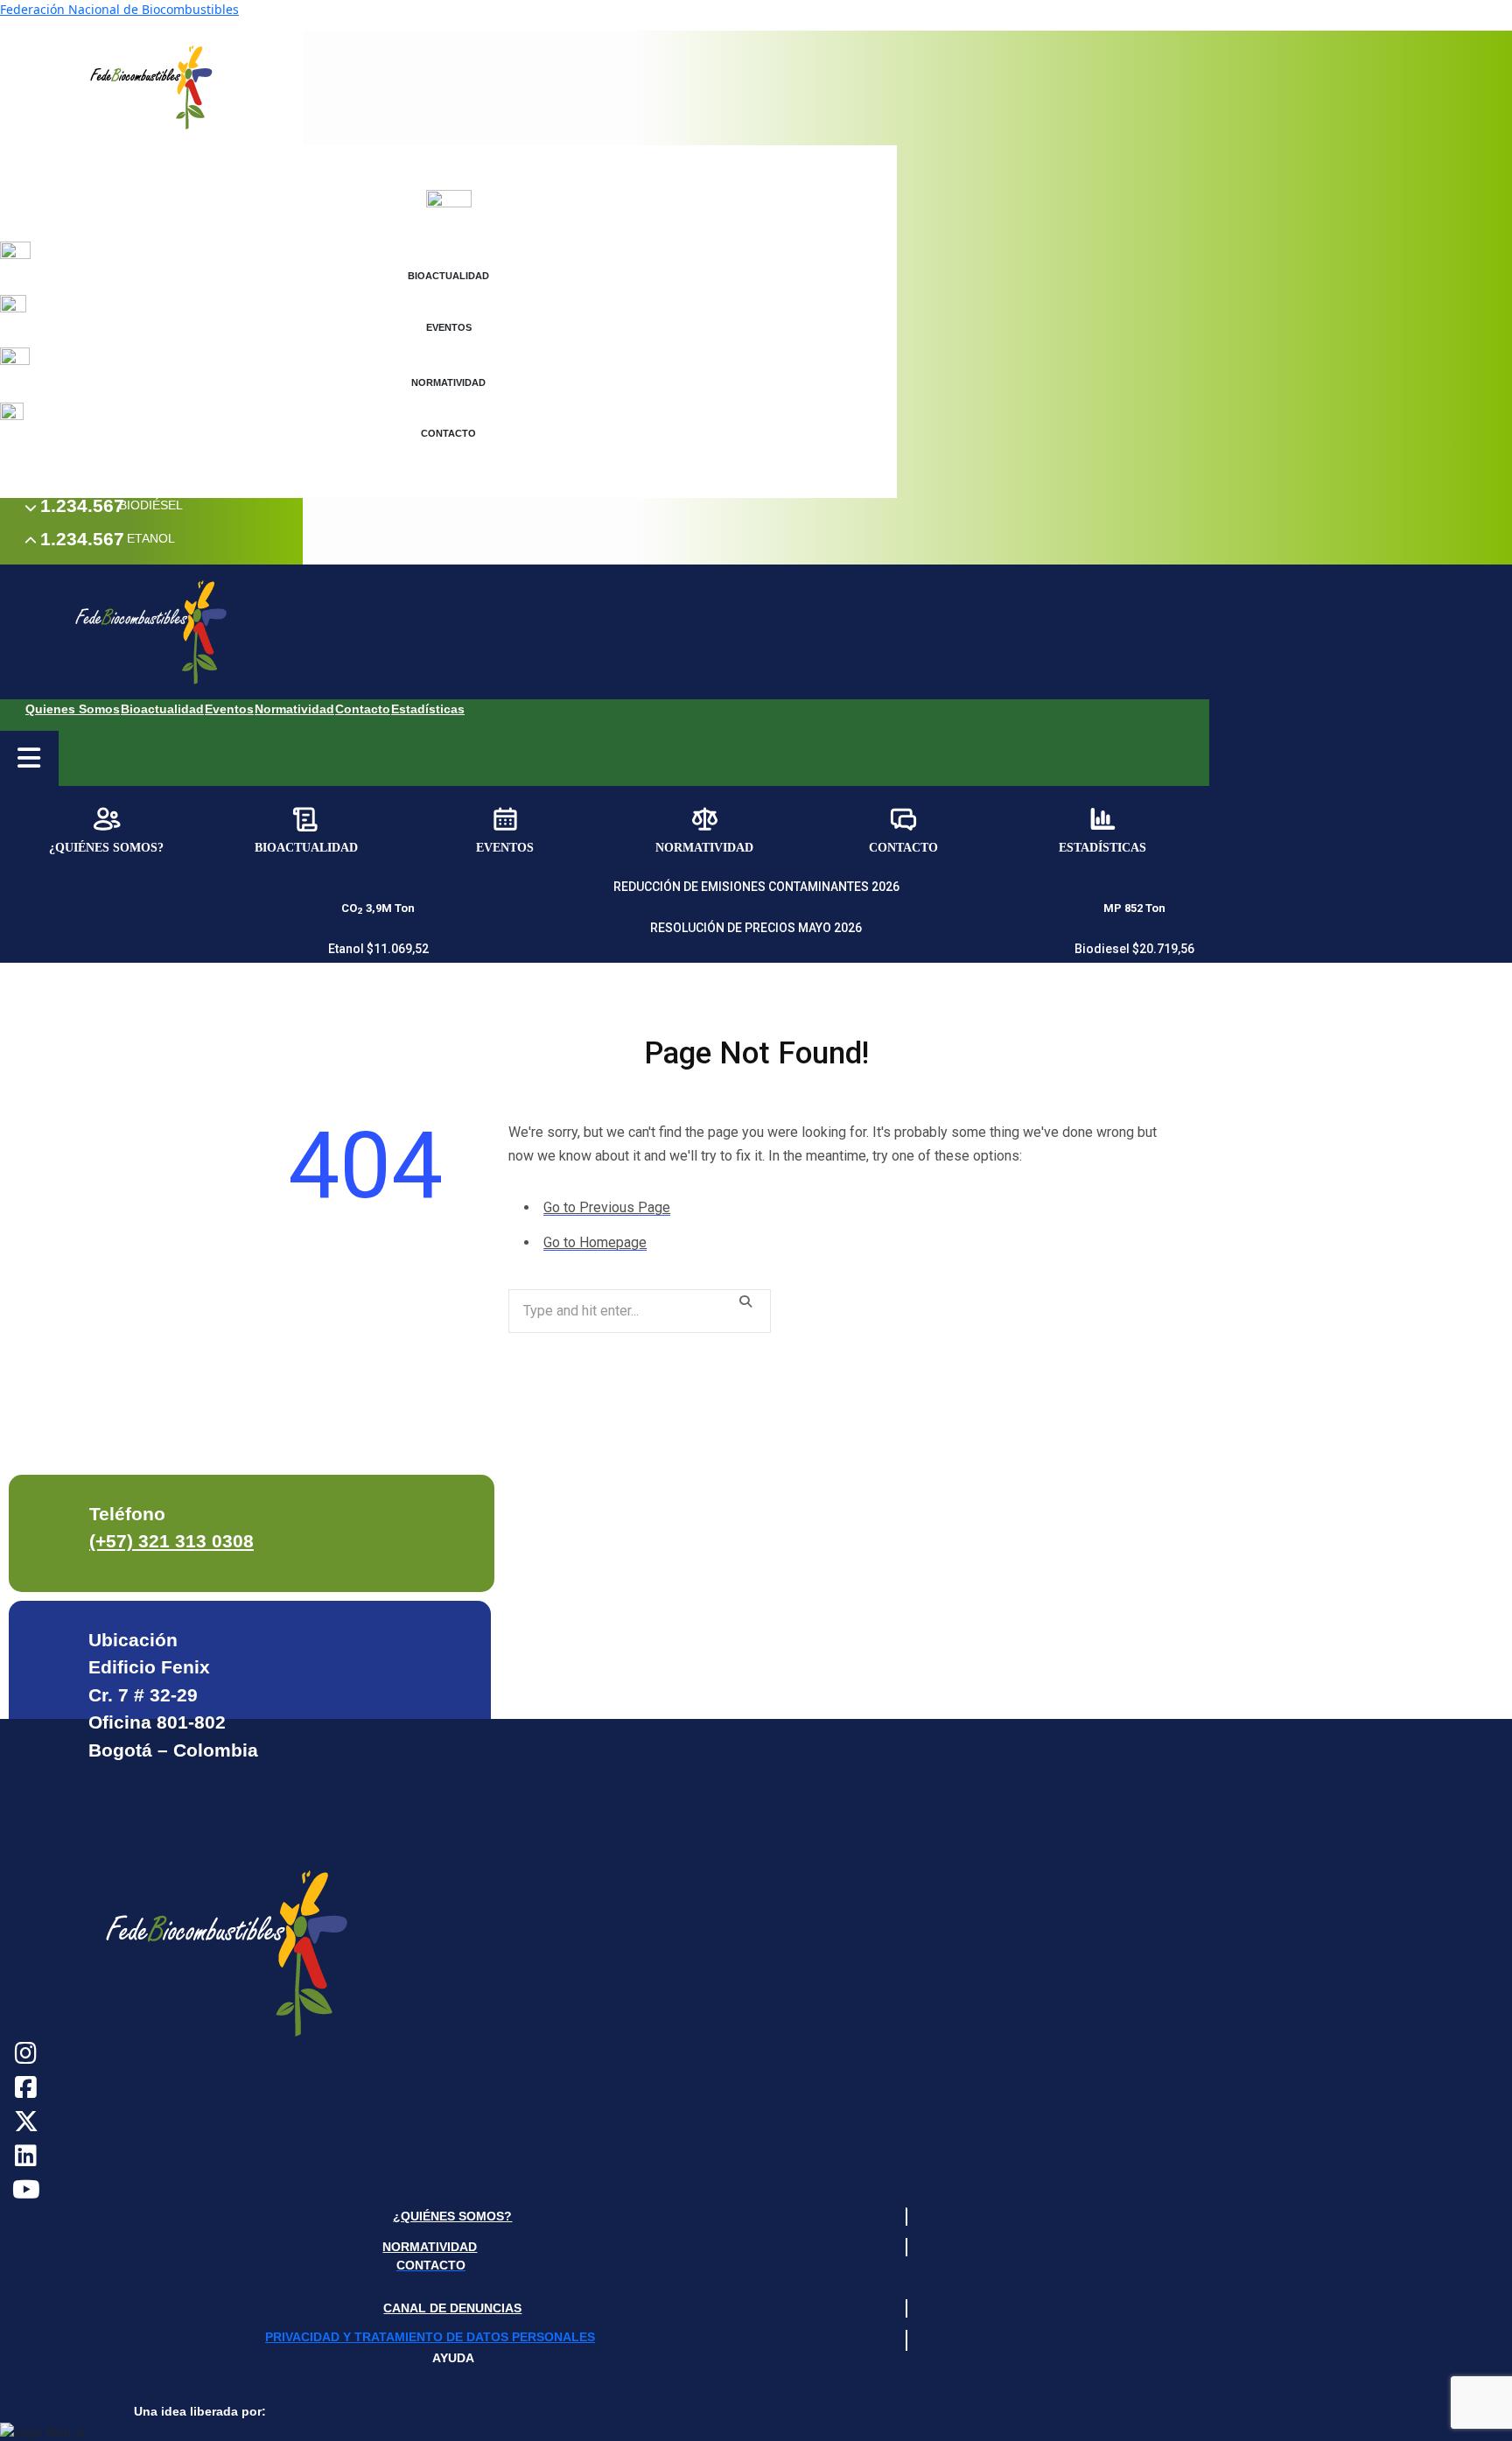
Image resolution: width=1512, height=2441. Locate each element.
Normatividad (294, 709)
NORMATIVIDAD (430, 2247)
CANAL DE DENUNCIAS (452, 2308)
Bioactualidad (162, 709)
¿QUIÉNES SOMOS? (452, 2216)
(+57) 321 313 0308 (171, 1541)
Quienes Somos (73, 709)
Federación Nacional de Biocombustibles (119, 9)
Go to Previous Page (607, 1207)
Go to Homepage (595, 1242)
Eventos (229, 709)
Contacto (363, 709)
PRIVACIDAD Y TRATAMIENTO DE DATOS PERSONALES (430, 2337)
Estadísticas (428, 709)
